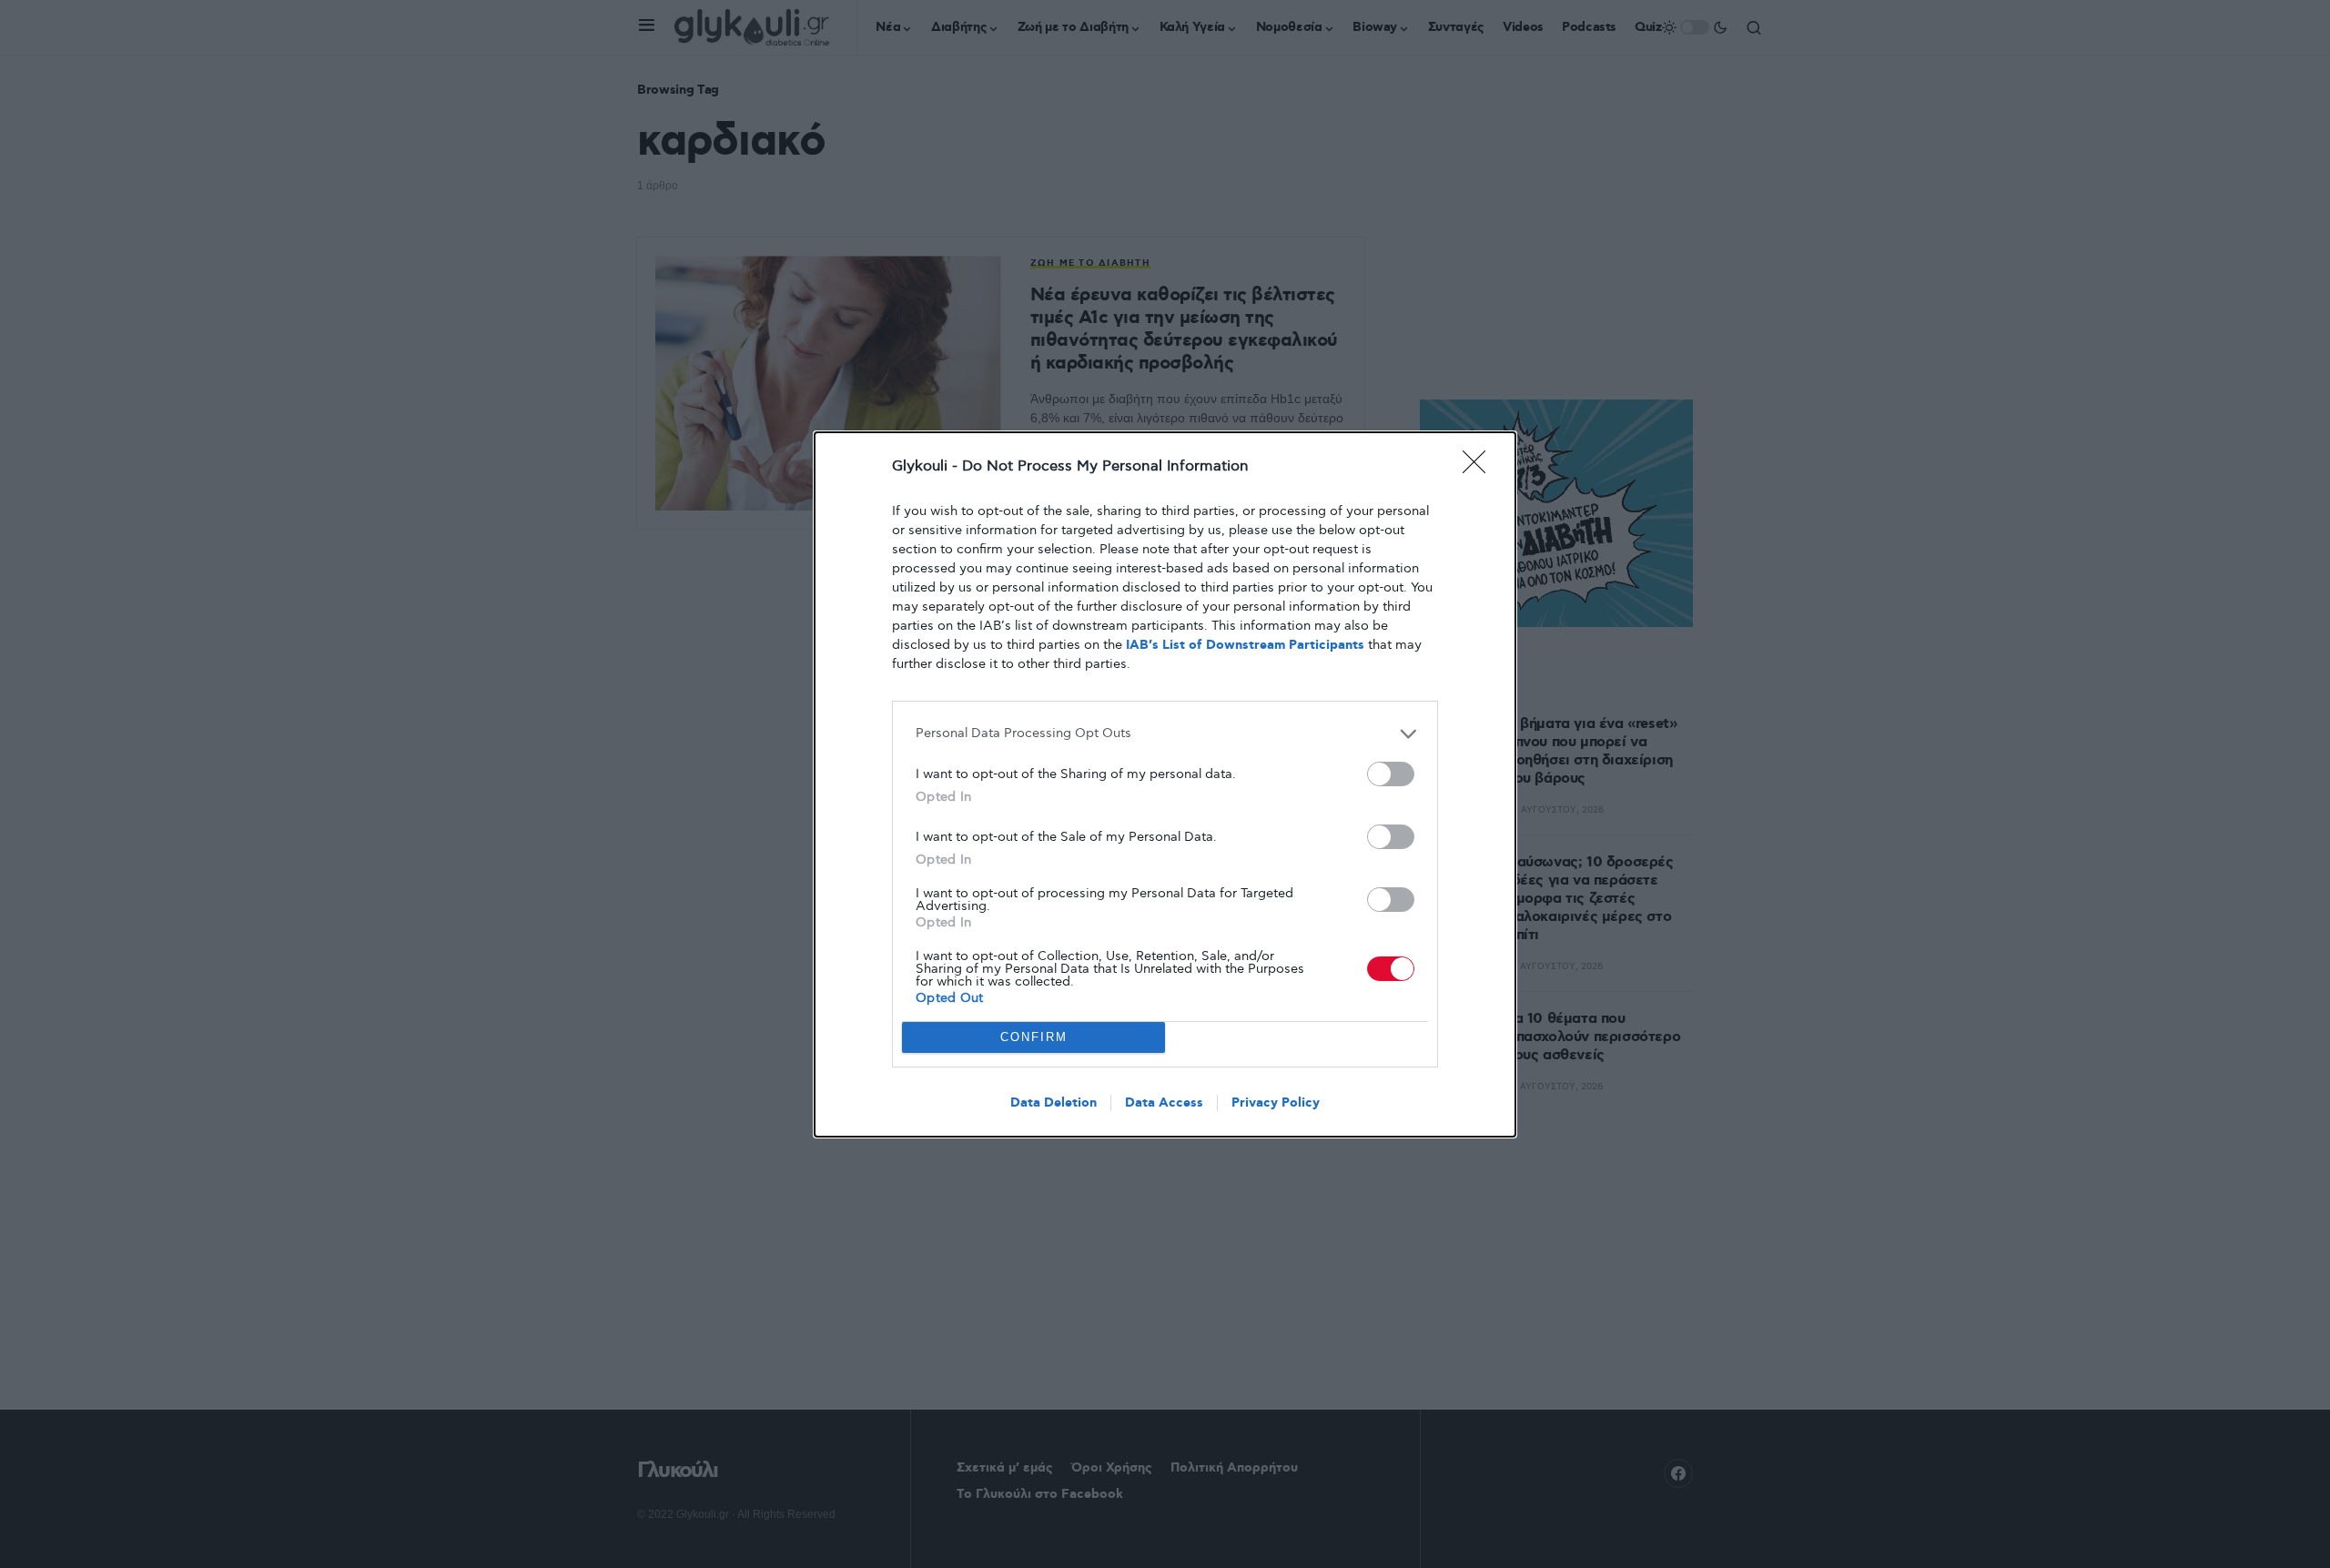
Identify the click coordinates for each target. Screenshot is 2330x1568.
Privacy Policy (1276, 1103)
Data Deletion (1054, 1103)
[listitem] (1165, 734)
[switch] (1391, 774)
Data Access (1164, 1103)
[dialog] (1165, 784)
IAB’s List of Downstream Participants (1245, 645)
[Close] (1480, 468)
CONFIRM (1034, 1037)
